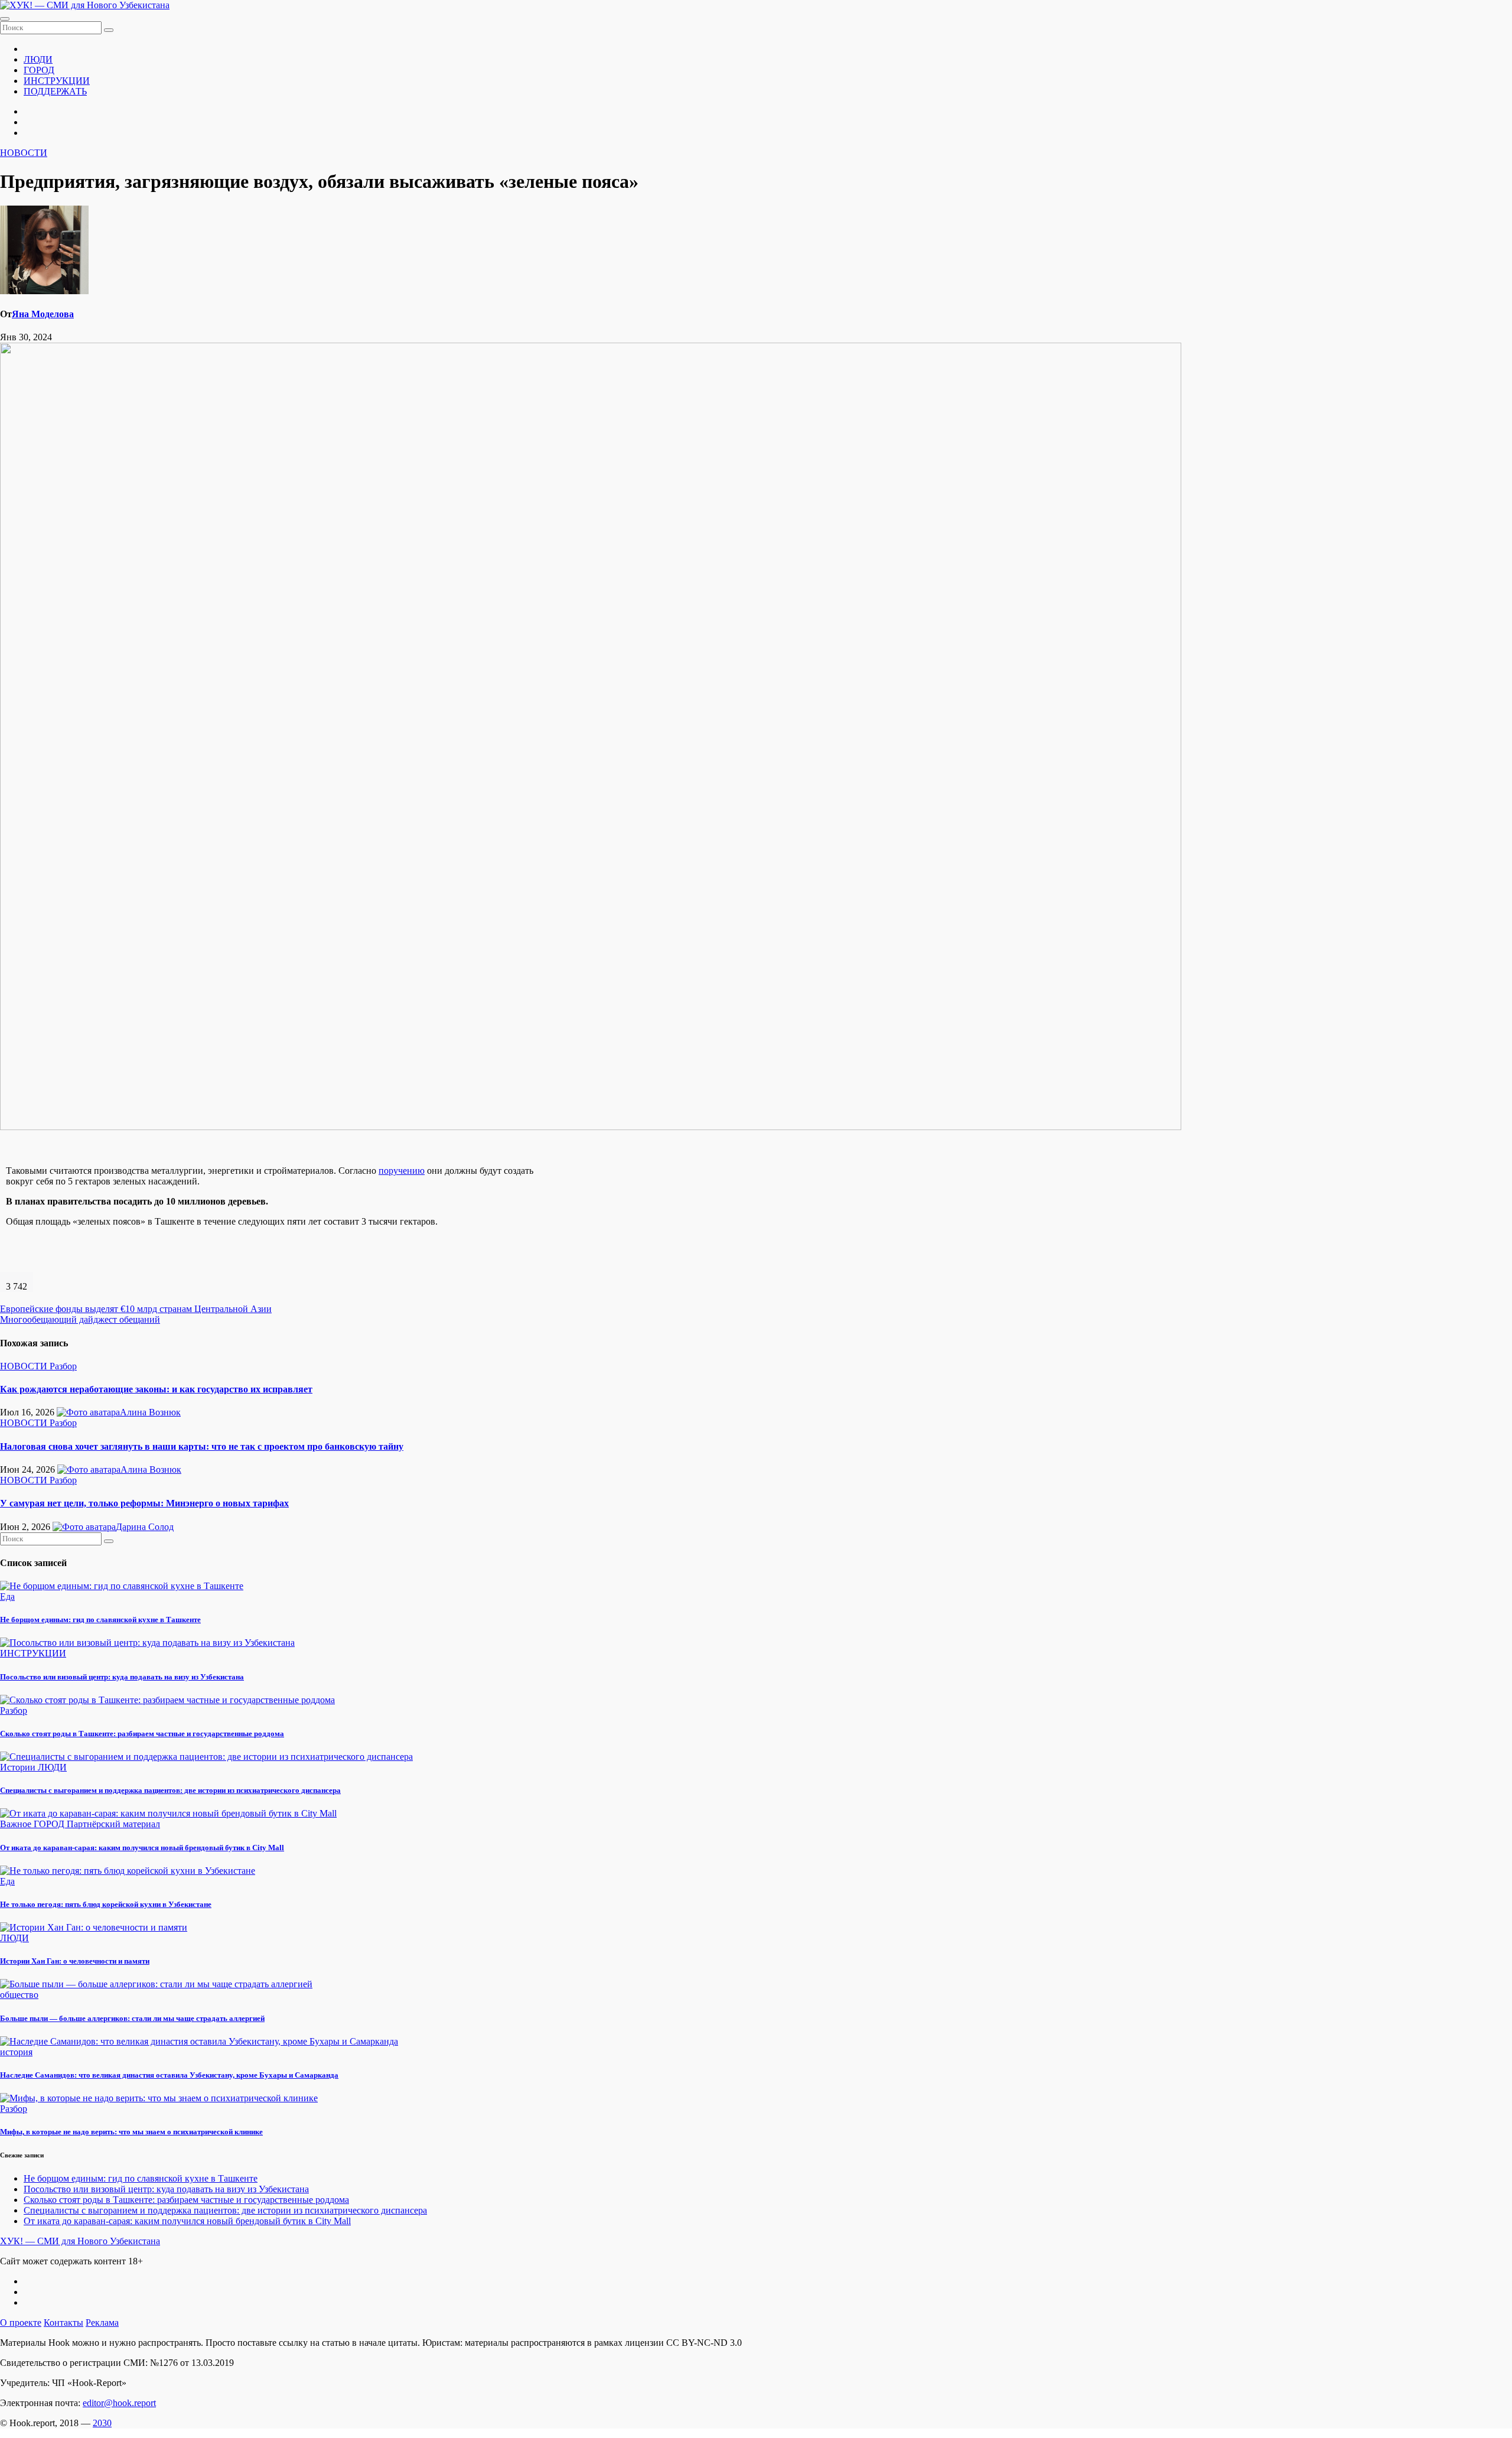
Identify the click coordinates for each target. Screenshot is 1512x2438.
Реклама (102, 2323)
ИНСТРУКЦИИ (57, 81)
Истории (19, 1767)
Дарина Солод (145, 1527)
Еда (7, 1596)
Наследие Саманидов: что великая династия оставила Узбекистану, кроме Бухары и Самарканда (169, 2075)
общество (19, 1995)
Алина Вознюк (150, 1412)
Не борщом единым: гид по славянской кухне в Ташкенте (100, 1620)
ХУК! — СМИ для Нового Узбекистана (80, 2241)
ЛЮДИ (38, 59)
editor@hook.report (119, 2403)
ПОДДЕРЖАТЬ (55, 91)
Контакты (63, 2323)
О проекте (21, 2323)
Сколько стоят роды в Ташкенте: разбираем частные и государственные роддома (142, 1734)
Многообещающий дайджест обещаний (80, 1319)
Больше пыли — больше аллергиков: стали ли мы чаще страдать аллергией (132, 2018)
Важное (17, 1824)
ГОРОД (39, 70)
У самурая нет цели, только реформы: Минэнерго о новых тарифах (144, 1503)
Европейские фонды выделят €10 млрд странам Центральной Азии (136, 1309)
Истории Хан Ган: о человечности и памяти (75, 1961)
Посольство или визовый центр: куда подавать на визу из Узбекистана (122, 1677)
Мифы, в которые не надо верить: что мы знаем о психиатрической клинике (131, 2132)
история (16, 2052)
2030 (102, 2423)
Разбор (63, 1366)
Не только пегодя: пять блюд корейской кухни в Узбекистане (106, 1904)
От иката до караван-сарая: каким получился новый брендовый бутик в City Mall (142, 1848)
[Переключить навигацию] (5, 19)
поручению (402, 1171)
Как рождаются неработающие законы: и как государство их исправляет (156, 1389)
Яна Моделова (43, 314)
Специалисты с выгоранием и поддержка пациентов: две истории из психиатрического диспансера (170, 1790)
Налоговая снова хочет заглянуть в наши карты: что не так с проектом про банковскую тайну (202, 1446)
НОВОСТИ (24, 153)
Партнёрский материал (113, 1824)
